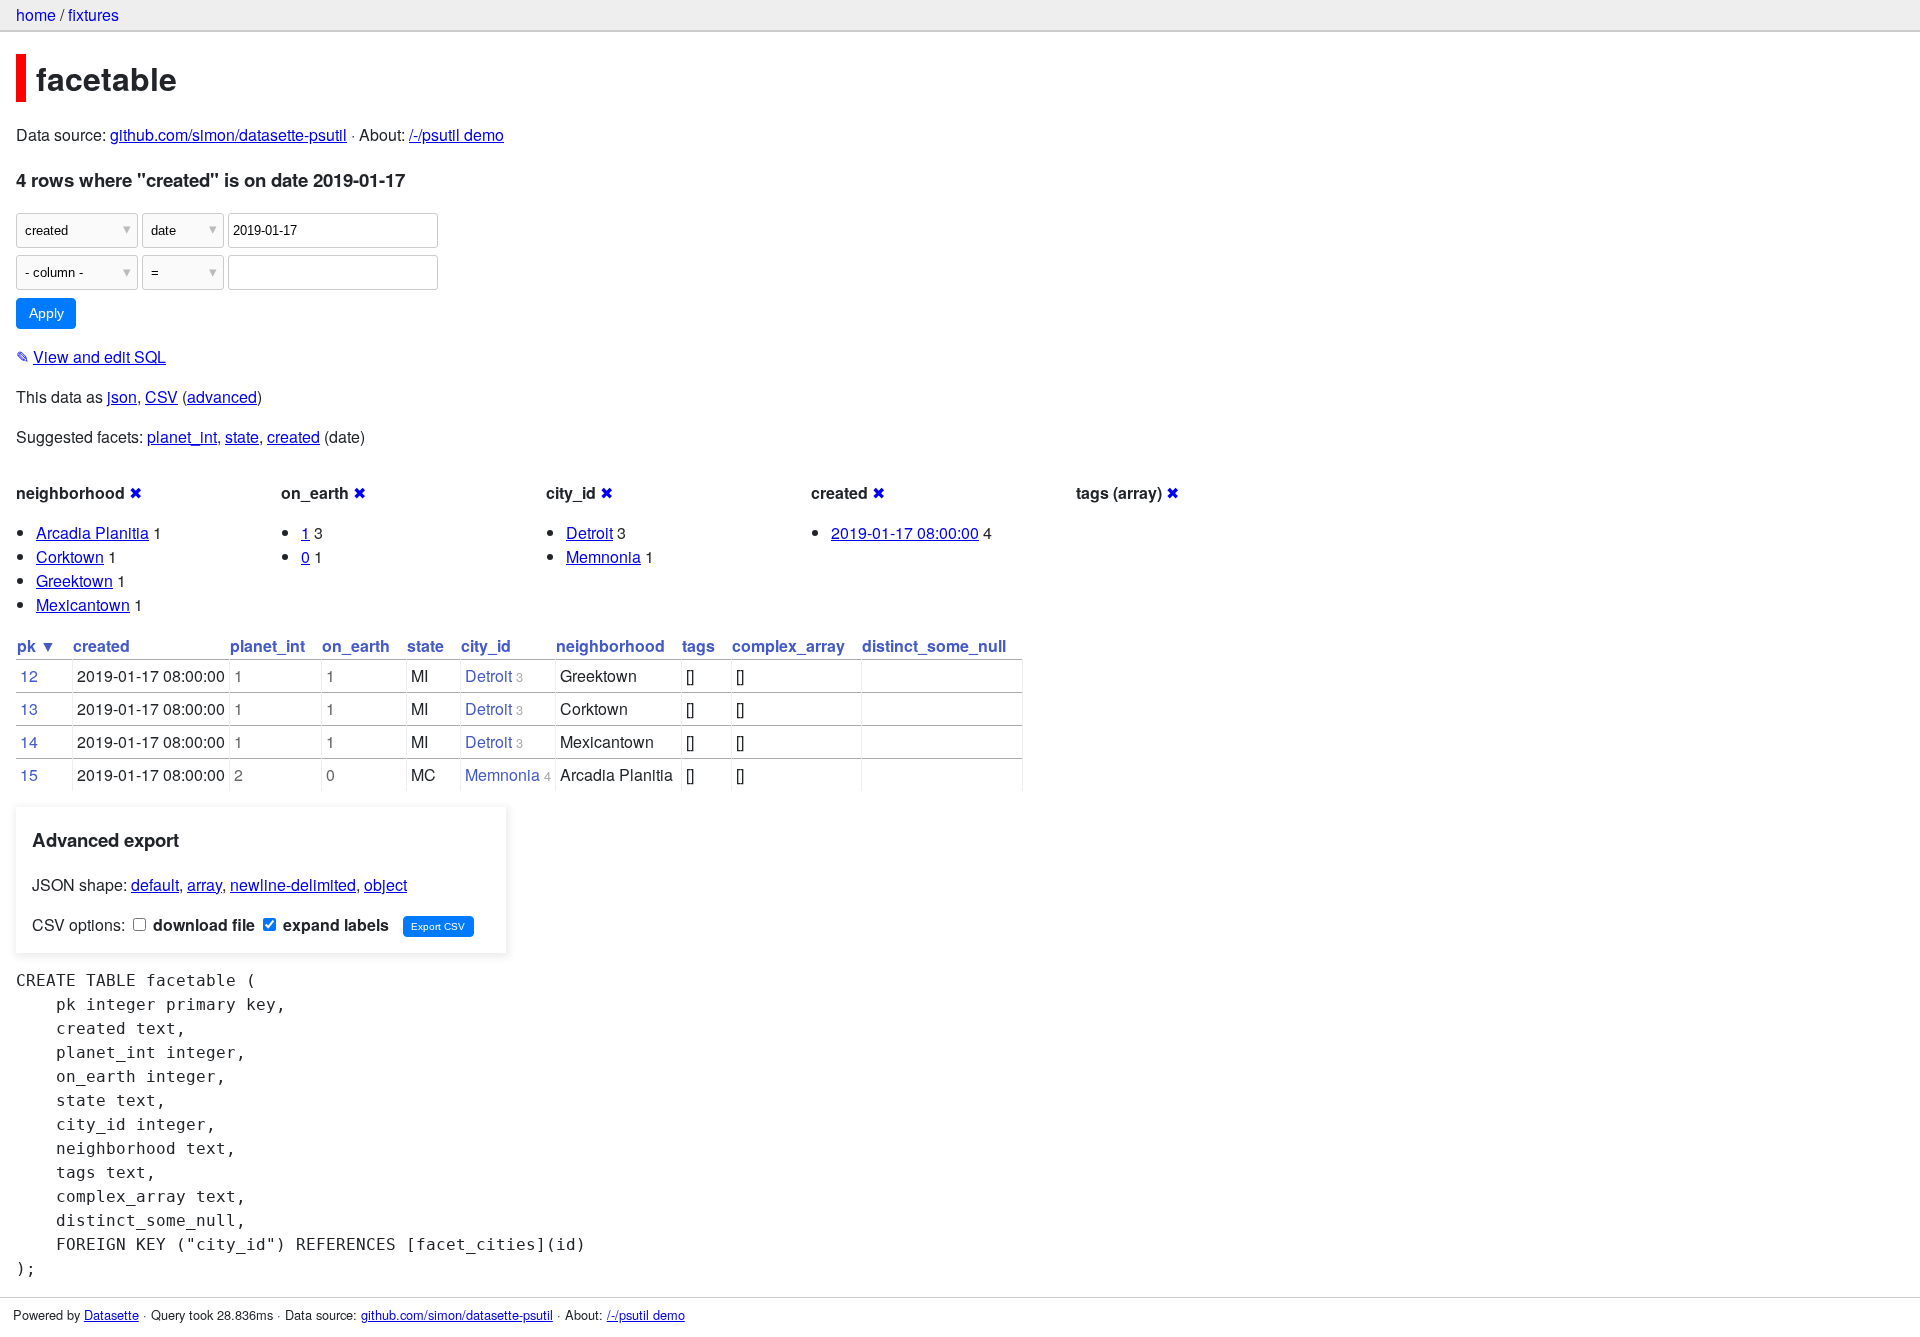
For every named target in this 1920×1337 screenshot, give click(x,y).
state (242, 436)
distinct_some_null (934, 645)
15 (29, 774)
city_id (486, 645)
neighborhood (610, 645)
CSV (161, 396)
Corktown (70, 556)
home (36, 14)
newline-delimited (293, 884)
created (293, 436)
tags (698, 645)
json (122, 396)
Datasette (111, 1314)
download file (202, 924)
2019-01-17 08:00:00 (905, 532)
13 (29, 708)
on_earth (356, 645)
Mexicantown (83, 604)
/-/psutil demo (456, 134)
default (155, 884)
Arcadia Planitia (92, 532)
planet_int (182, 436)
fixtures (93, 14)
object (385, 884)
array (204, 884)
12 (29, 675)
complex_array (788, 645)
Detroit (589, 532)
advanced (222, 396)
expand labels (334, 924)
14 (29, 741)
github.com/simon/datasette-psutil (228, 134)
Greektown (74, 580)
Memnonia (603, 556)
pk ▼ (36, 645)
